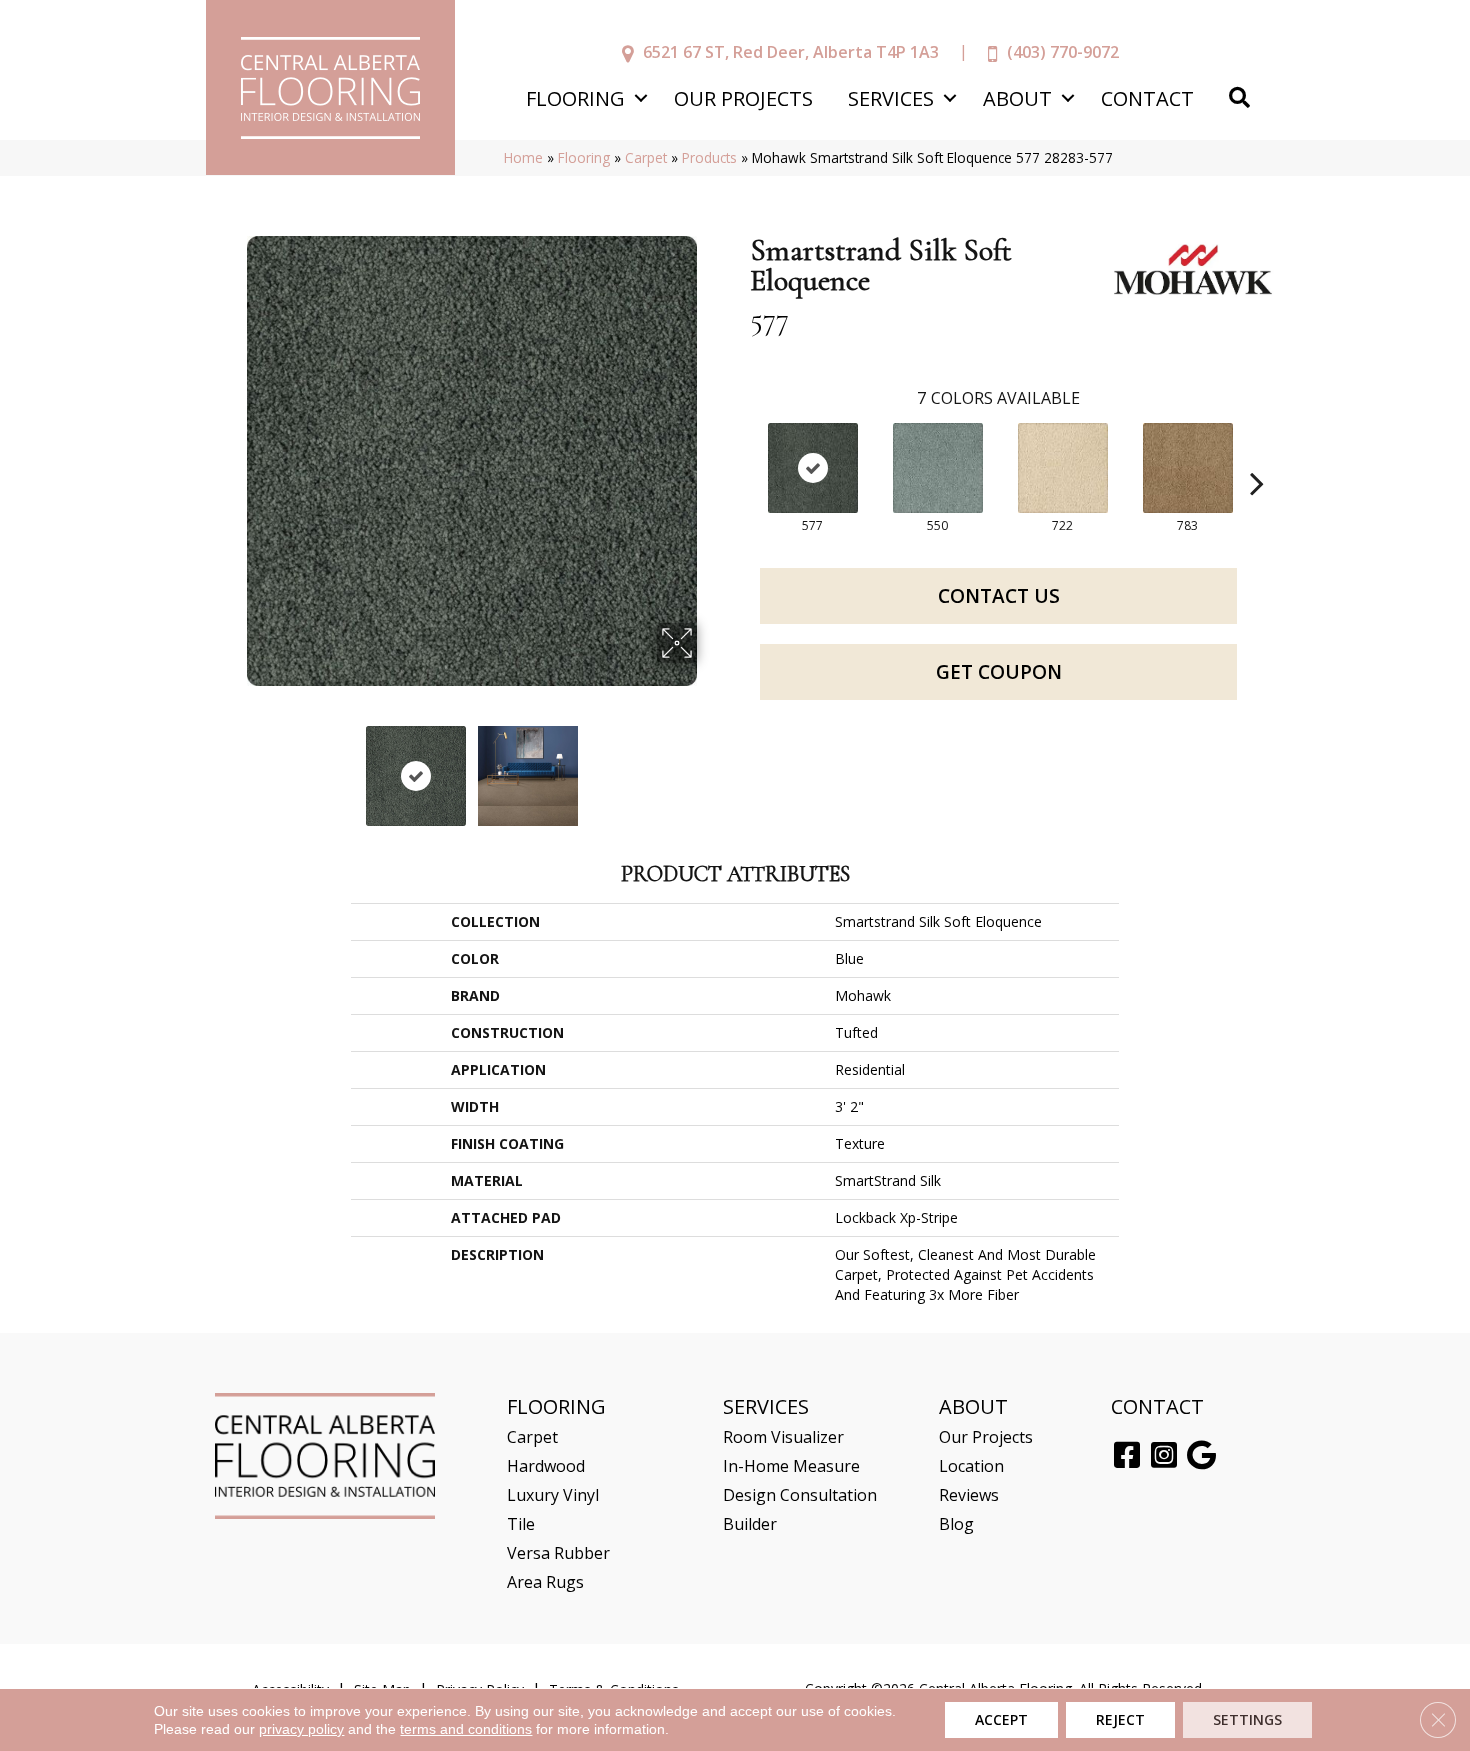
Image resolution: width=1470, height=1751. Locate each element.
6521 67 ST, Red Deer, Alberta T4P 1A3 (791, 52)
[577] (813, 468)
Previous (233, 766)
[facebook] (1127, 1456)
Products (709, 157)
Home (523, 157)
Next (710, 766)
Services (891, 98)
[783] (1188, 468)
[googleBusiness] (1201, 1456)
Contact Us (999, 596)
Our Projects (743, 98)
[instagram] (1164, 1456)
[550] (938, 468)
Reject (1120, 1719)
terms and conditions (466, 1729)
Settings (1247, 1719)
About (1017, 98)
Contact (1147, 98)
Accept (1001, 1719)
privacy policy (301, 1729)
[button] (640, 98)
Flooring (575, 98)
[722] (1063, 468)
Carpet (646, 157)
